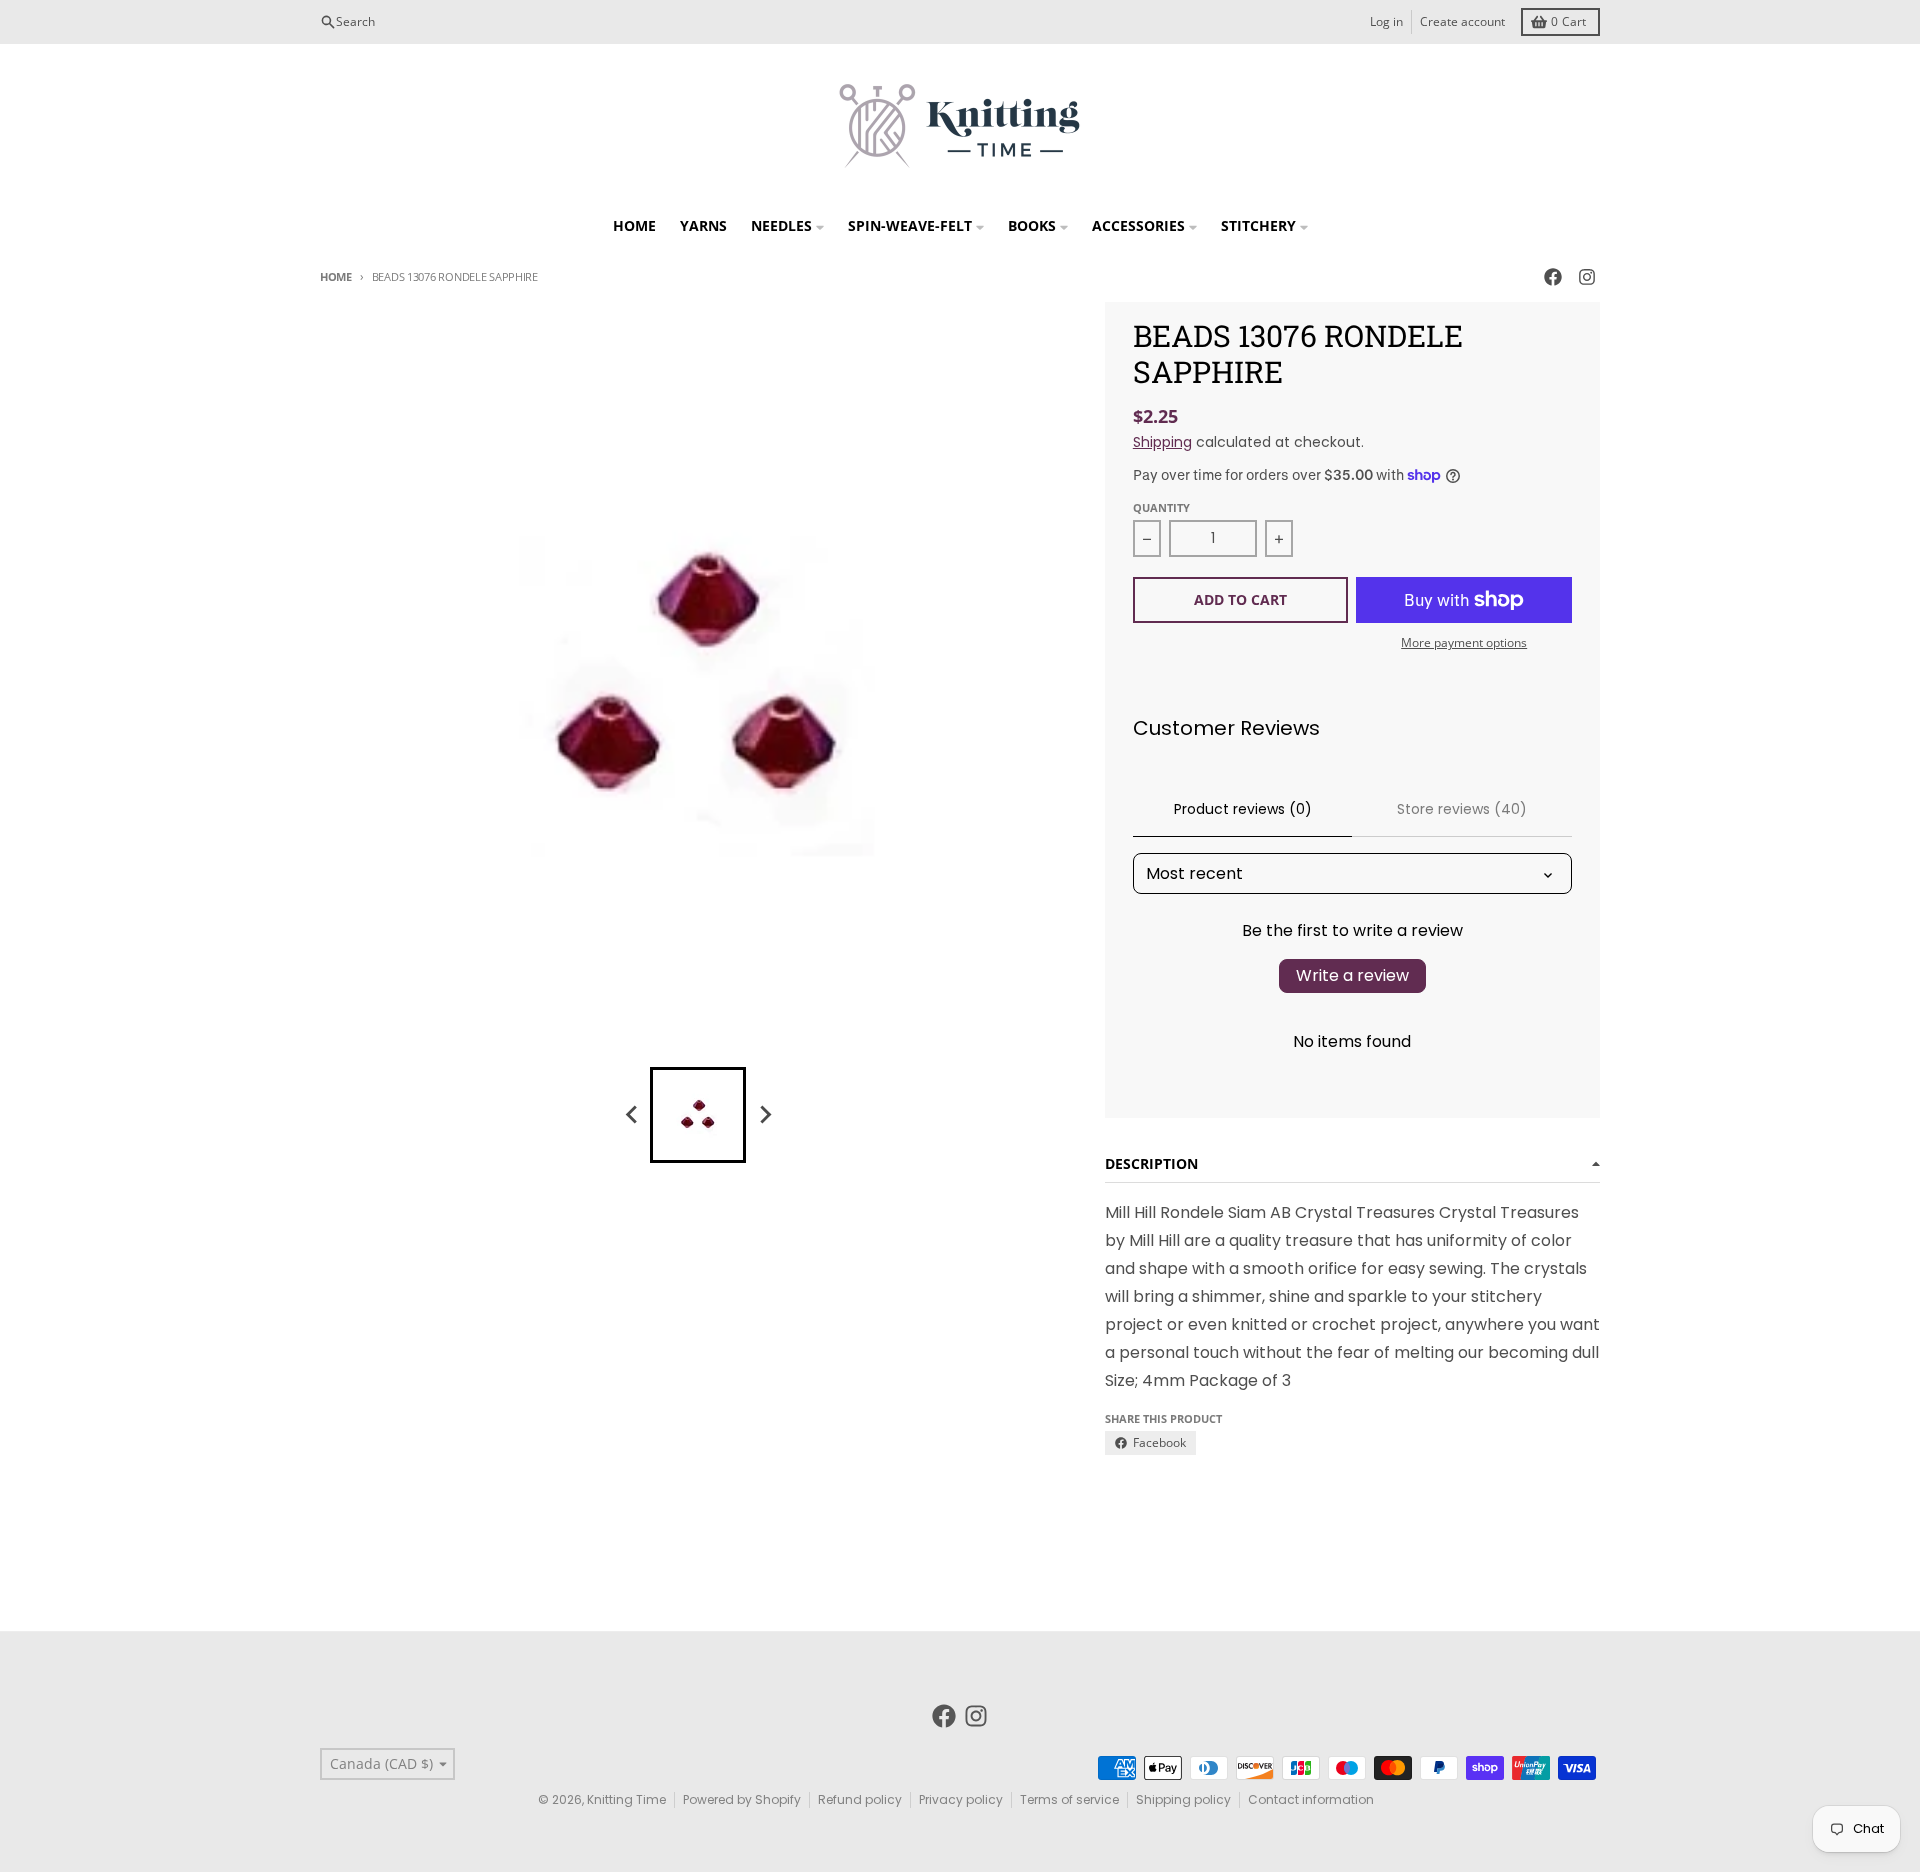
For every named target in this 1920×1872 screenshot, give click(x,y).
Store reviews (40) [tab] (1462, 809)
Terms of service (1069, 1799)
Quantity (1161, 507)
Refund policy (860, 1799)
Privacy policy (961, 1799)
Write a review (1352, 975)
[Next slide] (764, 1115)
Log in (1386, 21)
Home (336, 276)
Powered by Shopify (742, 1799)
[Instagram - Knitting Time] (1587, 277)
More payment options (1464, 643)
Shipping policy (1183, 1799)
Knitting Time (626, 1799)
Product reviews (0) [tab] (1243, 809)
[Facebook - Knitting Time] (1553, 277)
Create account (1462, 21)
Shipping (1162, 442)
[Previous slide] (632, 1115)
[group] (698, 1115)
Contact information (1311, 1799)
